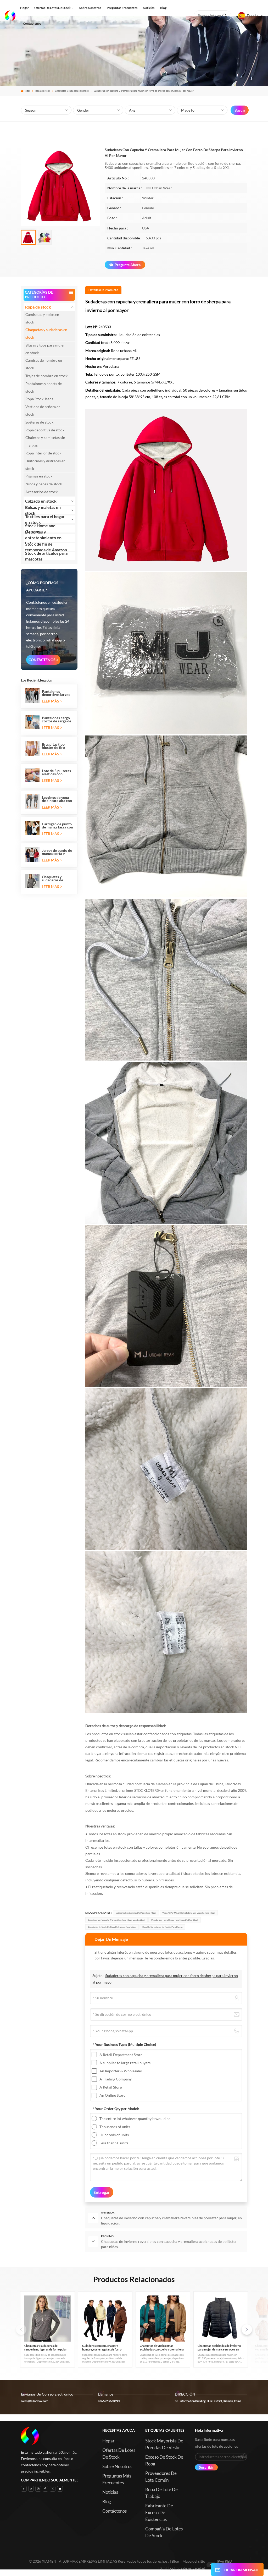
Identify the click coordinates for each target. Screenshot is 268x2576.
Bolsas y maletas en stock (43, 510)
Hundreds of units (114, 2135)
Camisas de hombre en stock (44, 364)
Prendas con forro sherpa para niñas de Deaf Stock (175, 1920)
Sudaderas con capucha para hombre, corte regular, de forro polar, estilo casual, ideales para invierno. (102, 2348)
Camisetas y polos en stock (42, 318)
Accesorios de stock (41, 492)
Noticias (149, 8)
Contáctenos (32, 23)
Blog (163, 8)
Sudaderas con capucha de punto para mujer (136, 1913)
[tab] (103, 290)
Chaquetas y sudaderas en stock (72, 91)
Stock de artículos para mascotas (46, 556)
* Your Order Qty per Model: (116, 2109)
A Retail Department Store (121, 2055)
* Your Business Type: (124, 2044)
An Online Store (112, 2095)
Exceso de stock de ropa (164, 2460)
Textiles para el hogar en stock (45, 519)
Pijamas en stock (39, 476)
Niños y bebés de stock (44, 484)
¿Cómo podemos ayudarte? (42, 586)
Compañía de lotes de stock (164, 2532)
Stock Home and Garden (40, 529)
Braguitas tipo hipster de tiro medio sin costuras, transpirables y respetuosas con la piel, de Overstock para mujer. (57, 746)
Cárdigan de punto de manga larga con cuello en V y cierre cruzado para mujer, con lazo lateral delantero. (57, 826)
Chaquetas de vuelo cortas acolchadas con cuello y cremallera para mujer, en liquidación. (162, 2348)
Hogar (24, 8)
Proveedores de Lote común (161, 2477)
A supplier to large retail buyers (125, 2063)
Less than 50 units (114, 2143)
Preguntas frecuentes (122, 8)
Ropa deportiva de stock (45, 430)
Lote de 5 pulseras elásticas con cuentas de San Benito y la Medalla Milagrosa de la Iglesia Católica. (57, 772)
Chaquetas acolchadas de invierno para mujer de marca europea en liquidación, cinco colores (219, 2348)
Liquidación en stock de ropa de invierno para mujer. (112, 1927)
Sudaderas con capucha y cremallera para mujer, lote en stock (117, 1920)
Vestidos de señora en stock (43, 410)
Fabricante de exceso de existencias (159, 2512)
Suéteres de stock (39, 422)
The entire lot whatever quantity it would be (135, 2119)
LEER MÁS (51, 701)
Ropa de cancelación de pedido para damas (162, 1927)
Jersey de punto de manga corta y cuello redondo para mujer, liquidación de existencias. (57, 852)
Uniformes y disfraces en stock (45, 465)
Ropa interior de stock (43, 453)
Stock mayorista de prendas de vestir (164, 2444)
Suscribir (206, 2467)
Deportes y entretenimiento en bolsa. (43, 538)
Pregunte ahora (128, 265)
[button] (247, 2330)
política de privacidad (188, 2568)
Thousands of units (115, 2127)
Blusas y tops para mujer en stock (45, 349)
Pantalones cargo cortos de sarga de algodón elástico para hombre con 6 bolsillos (57, 719)
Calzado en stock (41, 501)
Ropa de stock (43, 91)
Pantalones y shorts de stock (44, 387)
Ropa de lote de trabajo (161, 2493)
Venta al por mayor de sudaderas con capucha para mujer (189, 1913)
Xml (163, 2568)
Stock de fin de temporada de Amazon (46, 547)
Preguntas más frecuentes (117, 2479)
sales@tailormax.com (35, 2401)
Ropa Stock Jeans (39, 399)
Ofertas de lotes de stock (52, 8)
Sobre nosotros (90, 8)
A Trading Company (116, 2079)
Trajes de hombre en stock (46, 376)
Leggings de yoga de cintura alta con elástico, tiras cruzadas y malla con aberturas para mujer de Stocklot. (57, 799)
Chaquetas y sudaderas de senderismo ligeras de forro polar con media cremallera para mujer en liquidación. (57, 878)
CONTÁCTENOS (42, 660)
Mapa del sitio (194, 2561)
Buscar (240, 110)
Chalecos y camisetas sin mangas (45, 441)
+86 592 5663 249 (109, 2401)
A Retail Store (111, 2087)
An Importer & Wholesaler (121, 2071)
